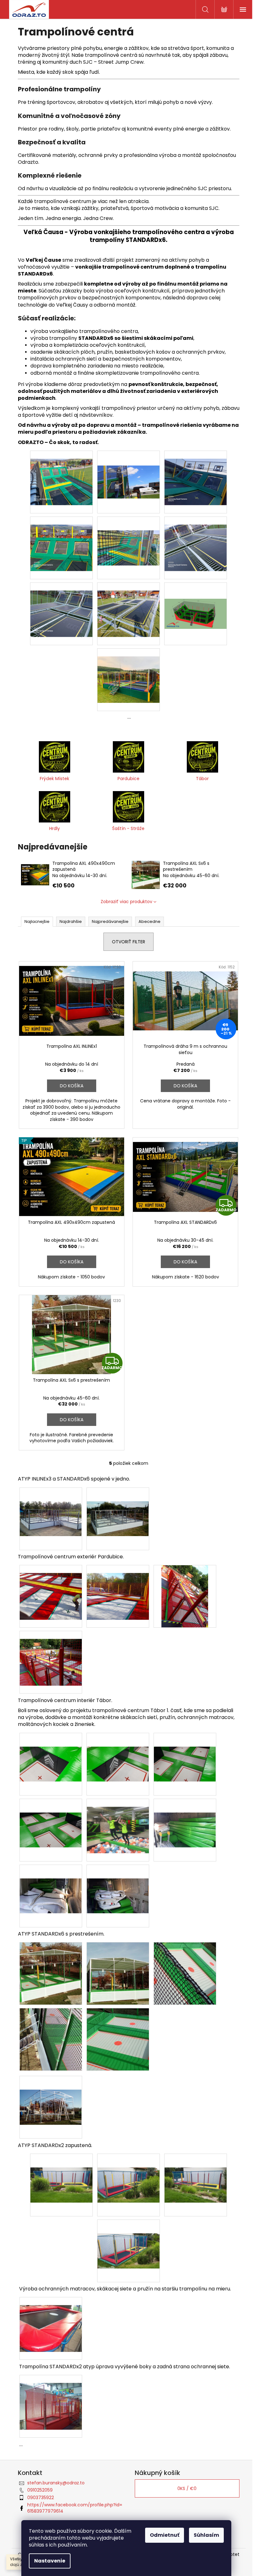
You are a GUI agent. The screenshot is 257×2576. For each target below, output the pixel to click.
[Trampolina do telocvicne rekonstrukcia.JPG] (51, 2321)
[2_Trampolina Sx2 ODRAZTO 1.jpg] (61, 2171)
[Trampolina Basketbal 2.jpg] (128, 467)
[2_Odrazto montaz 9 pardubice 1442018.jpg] (51, 1588)
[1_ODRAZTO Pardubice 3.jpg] (51, 1654)
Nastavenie (50, 2561)
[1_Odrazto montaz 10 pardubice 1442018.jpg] (118, 1588)
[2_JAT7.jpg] (51, 1816)
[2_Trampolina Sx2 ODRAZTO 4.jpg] (128, 2237)
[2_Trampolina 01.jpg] (51, 1973)
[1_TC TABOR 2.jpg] (51, 1882)
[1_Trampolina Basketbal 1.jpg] (61, 474)
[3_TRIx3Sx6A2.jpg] (51, 1505)
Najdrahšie (71, 921)
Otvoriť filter (128, 942)
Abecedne (149, 921)
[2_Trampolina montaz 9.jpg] (51, 2093)
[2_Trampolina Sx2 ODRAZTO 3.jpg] (196, 2171)
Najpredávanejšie (110, 921)
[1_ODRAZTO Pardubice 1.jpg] (185, 1596)
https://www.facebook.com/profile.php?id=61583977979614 (75, 2508)
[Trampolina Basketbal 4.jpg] (61, 540)
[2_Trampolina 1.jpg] (118, 1973)
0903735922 (41, 2498)
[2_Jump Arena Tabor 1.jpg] (118, 1822)
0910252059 (40, 2490)
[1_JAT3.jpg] (51, 1750)
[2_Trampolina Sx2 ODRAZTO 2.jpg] (128, 2171)
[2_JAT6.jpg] (185, 1750)
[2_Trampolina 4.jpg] (51, 2039)
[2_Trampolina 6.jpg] (118, 2039)
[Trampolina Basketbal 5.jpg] (128, 534)
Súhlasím (206, 2535)
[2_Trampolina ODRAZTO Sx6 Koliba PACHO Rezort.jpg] (128, 672)
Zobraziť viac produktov (126, 902)
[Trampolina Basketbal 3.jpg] (196, 474)
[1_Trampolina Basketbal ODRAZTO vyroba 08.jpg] (61, 606)
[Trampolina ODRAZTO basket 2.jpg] (196, 597)
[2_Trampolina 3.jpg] (185, 1973)
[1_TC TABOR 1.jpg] (185, 1816)
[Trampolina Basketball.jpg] (128, 606)
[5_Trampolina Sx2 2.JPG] (51, 2398)
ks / (187, 2488)
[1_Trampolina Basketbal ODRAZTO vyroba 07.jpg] (196, 540)
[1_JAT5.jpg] (118, 1750)
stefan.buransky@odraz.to (56, 2483)
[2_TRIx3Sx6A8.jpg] (118, 1505)
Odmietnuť (165, 2535)
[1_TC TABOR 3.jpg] (118, 1882)
